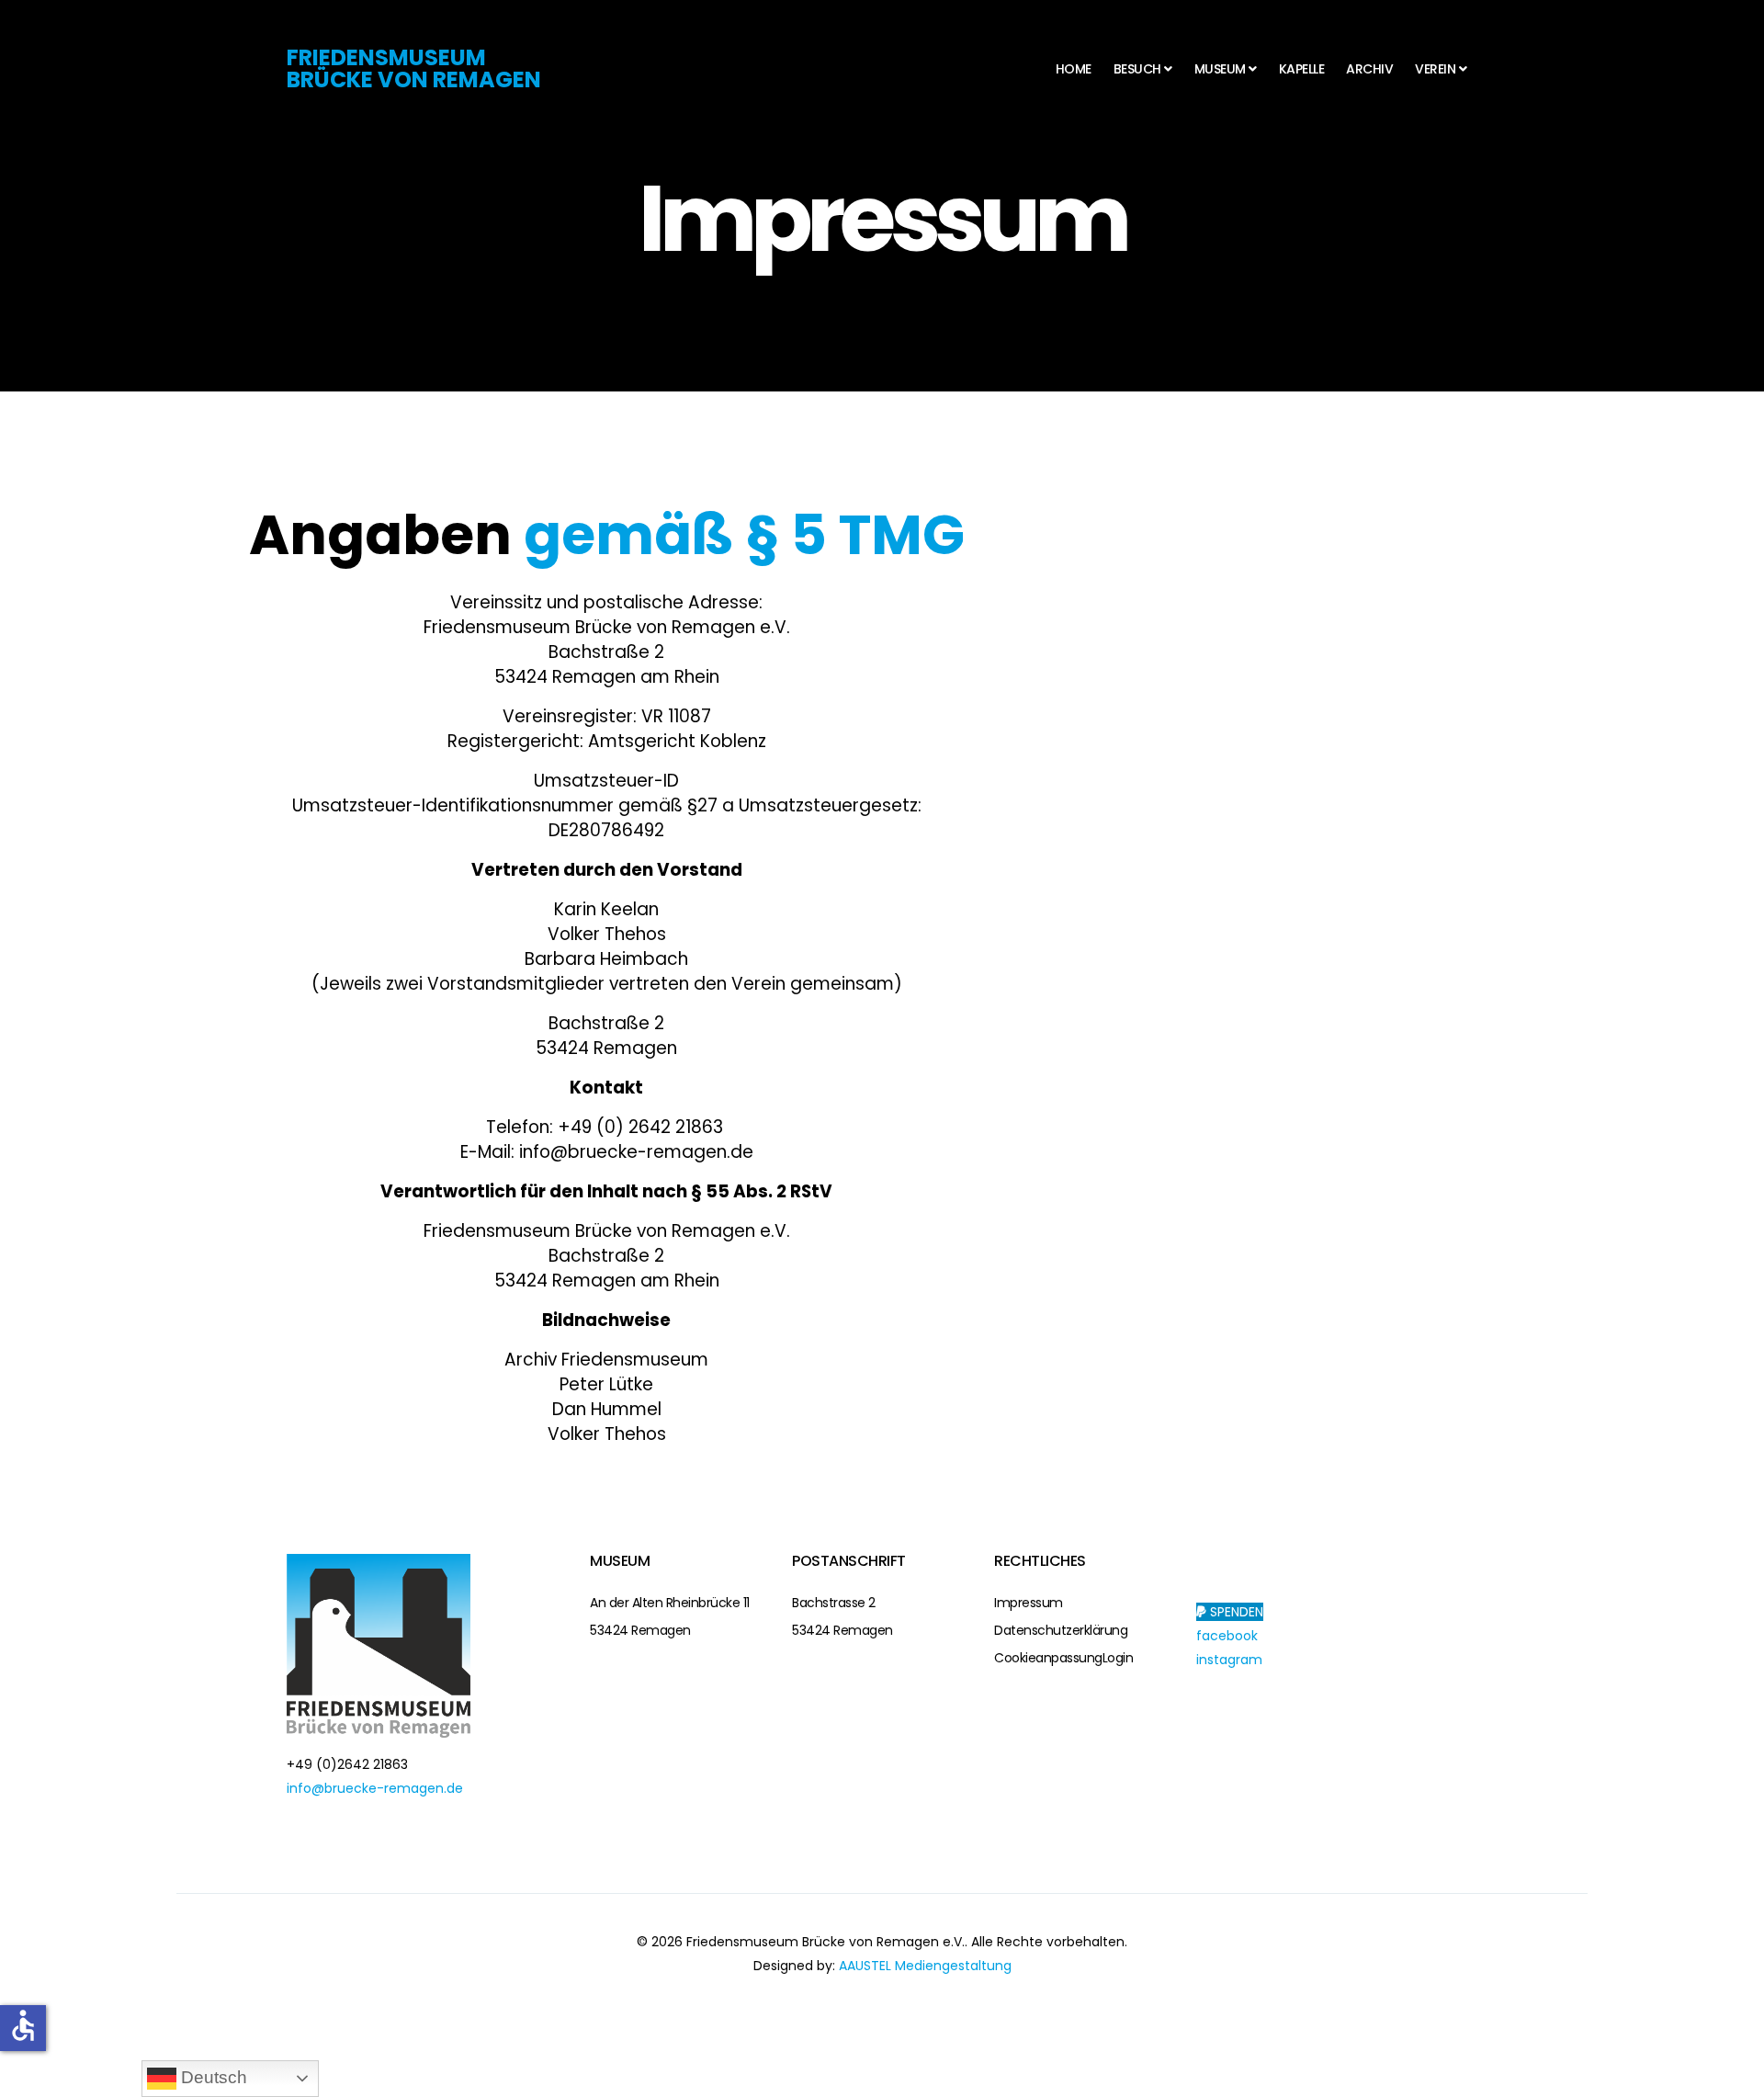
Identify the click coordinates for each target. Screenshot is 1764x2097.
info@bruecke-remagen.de (375, 1788)
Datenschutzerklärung (1061, 1630)
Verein (1435, 69)
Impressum (1029, 1603)
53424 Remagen (640, 1630)
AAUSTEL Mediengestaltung (925, 1966)
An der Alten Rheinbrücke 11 (670, 1603)
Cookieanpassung (1048, 1658)
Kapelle (1302, 69)
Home (1074, 69)
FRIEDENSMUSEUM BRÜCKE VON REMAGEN (414, 68)
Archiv (1369, 69)
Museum (1220, 69)
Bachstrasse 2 (834, 1603)
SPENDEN (1235, 1612)
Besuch (1137, 69)
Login (1118, 1658)
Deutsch (212, 2077)
